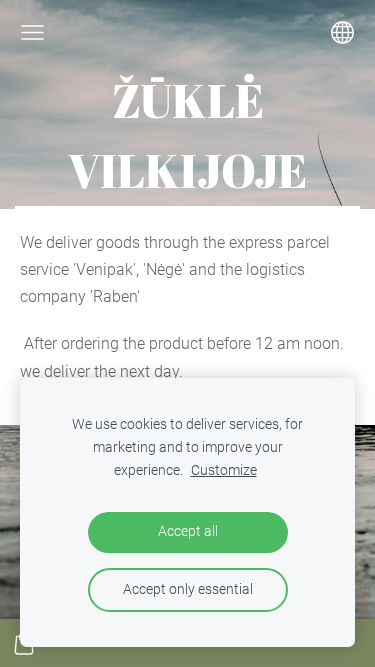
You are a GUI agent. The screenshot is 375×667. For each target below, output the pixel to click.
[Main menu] (32, 32)
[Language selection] (342, 32)
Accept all (188, 531)
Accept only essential (188, 589)
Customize (224, 470)
